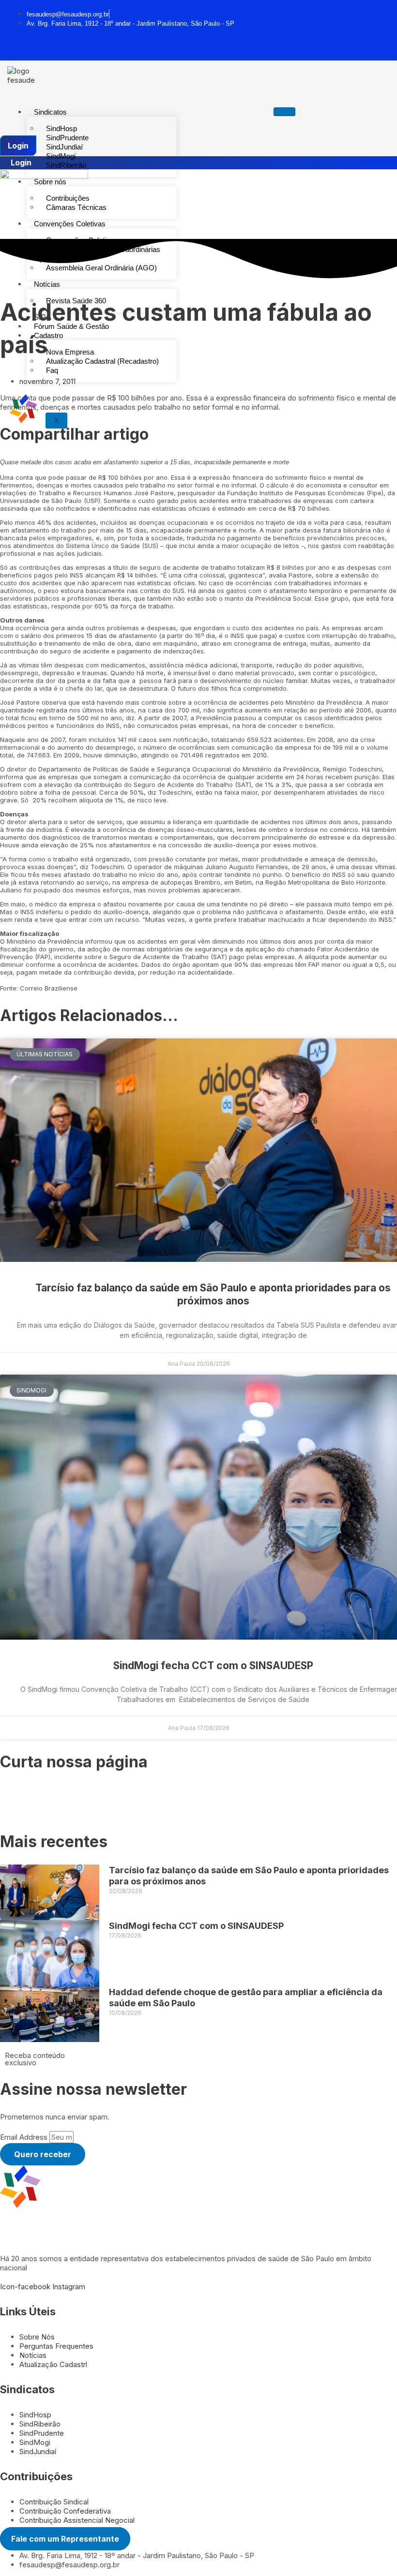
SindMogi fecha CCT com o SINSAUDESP (213, 1666)
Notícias (47, 284)
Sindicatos (50, 112)
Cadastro (48, 335)
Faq (52, 370)
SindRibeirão (66, 165)
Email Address (25, 2137)
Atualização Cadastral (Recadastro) (102, 361)
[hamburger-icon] (284, 112)
